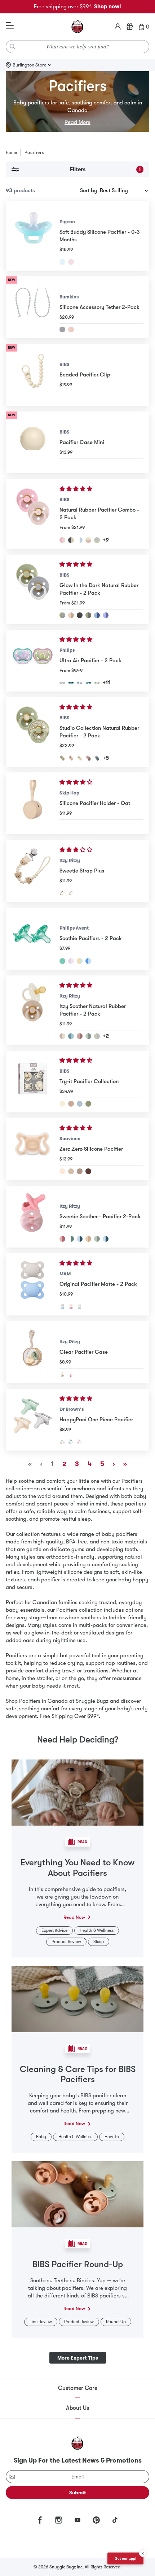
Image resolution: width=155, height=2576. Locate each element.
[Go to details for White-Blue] (71, 1442)
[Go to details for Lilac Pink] (71, 961)
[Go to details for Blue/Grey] (62, 1307)
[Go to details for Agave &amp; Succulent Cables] (97, 1239)
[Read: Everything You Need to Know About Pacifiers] (77, 1792)
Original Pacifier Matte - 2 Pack (98, 1284)
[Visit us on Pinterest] (96, 2520)
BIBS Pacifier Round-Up (78, 2264)
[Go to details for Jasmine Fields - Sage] (62, 758)
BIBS (65, 364)
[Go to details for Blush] (71, 1104)
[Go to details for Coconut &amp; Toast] (62, 1036)
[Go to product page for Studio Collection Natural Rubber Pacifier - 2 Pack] (33, 732)
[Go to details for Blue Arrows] (80, 1239)
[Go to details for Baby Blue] (80, 1104)
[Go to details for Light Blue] (62, 262)
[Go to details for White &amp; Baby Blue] (80, 540)
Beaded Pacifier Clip (85, 375)
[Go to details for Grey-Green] (62, 1442)
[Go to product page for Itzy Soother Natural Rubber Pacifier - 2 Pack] (33, 1010)
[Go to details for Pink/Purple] (71, 1307)
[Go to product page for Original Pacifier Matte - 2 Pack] (33, 1284)
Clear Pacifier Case (84, 1352)
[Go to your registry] (130, 27)
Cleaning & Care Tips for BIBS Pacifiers (78, 2074)
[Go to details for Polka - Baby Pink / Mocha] (88, 758)
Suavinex (70, 1139)
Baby (41, 2137)
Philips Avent (74, 928)
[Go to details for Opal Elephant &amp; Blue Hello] (88, 683)
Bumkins (69, 297)
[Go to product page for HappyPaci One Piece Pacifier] (33, 1420)
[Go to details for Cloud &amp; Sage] (97, 540)
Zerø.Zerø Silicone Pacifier (91, 1149)
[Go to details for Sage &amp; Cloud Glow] (62, 615)
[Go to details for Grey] (62, 329)
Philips (67, 650)
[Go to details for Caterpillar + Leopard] (97, 683)
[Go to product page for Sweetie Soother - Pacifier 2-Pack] (33, 1217)
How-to (112, 2137)
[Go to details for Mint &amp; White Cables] (71, 1239)
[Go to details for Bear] (62, 893)
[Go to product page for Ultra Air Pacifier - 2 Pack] (33, 661)
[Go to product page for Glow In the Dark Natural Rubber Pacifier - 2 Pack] (33, 589)
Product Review (66, 1942)
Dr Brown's (72, 1409)
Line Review (41, 2322)
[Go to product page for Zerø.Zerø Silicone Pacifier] (33, 1149)
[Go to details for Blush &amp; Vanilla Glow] (71, 615)
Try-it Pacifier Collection (89, 1081)
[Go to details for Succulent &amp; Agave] (88, 1036)
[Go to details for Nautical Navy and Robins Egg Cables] (106, 1239)
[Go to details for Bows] (71, 1374)
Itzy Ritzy (70, 860)
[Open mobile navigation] (10, 26)
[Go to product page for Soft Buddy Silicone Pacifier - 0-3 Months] (33, 236)
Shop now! (108, 7)
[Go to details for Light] (71, 1171)
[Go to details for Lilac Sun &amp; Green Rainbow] (62, 683)
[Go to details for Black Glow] (80, 615)
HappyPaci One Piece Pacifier (96, 1420)
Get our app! (125, 2558)
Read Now (74, 1917)
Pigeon (67, 222)
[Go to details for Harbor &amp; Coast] (71, 1036)
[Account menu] (118, 27)
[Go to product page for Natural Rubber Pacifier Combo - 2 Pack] (33, 514)
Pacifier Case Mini (82, 442)
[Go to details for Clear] (62, 1374)
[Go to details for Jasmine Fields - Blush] (71, 758)
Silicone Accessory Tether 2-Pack (99, 307)
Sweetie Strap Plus (82, 871)
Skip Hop (69, 793)
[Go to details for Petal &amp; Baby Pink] (62, 540)
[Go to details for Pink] (71, 329)
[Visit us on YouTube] (77, 2520)
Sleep (99, 1942)
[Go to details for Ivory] (62, 1104)
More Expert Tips (78, 2358)
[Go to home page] (77, 27)
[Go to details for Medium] (80, 1171)
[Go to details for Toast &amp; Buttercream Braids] (88, 1239)
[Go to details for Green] (62, 961)
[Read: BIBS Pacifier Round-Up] (77, 2194)
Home (11, 152)
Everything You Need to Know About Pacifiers (77, 1868)
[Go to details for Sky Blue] (88, 961)
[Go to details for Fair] (62, 1171)
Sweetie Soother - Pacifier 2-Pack (100, 1216)
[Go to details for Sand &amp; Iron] (71, 540)
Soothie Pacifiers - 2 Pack (91, 938)
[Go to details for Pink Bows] (62, 1239)
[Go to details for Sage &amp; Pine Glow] (88, 615)
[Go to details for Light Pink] (71, 262)
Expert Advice (54, 1930)
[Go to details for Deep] (88, 1171)
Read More (77, 122)
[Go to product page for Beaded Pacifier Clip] (33, 375)
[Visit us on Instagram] (59, 2520)
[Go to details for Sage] (88, 1104)
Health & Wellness (97, 1930)
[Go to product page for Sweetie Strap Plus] (33, 871)
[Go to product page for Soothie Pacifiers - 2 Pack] (33, 938)
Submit (78, 2493)
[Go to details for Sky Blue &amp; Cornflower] (97, 615)
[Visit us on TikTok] (115, 2520)
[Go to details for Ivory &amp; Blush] (88, 540)
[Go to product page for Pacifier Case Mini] (33, 442)
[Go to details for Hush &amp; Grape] (106, 615)
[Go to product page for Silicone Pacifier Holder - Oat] (33, 803)
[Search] (13, 47)
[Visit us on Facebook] (40, 2520)
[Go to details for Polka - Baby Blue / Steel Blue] (97, 758)
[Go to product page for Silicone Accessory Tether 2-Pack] (33, 307)
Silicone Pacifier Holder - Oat (95, 803)
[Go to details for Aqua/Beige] (80, 1307)
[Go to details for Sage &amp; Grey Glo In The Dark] (97, 1036)
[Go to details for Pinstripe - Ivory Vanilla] (80, 758)
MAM (65, 1274)
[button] (77, 489)
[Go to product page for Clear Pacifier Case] (33, 1352)
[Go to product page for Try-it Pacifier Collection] (33, 1082)
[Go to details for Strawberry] (71, 893)
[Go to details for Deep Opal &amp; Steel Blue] (71, 683)
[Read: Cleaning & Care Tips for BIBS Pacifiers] (77, 1999)
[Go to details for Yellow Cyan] (80, 961)
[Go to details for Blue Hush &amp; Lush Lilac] (80, 683)
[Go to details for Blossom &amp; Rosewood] (80, 1036)
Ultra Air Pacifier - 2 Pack (90, 660)
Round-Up (116, 2322)
